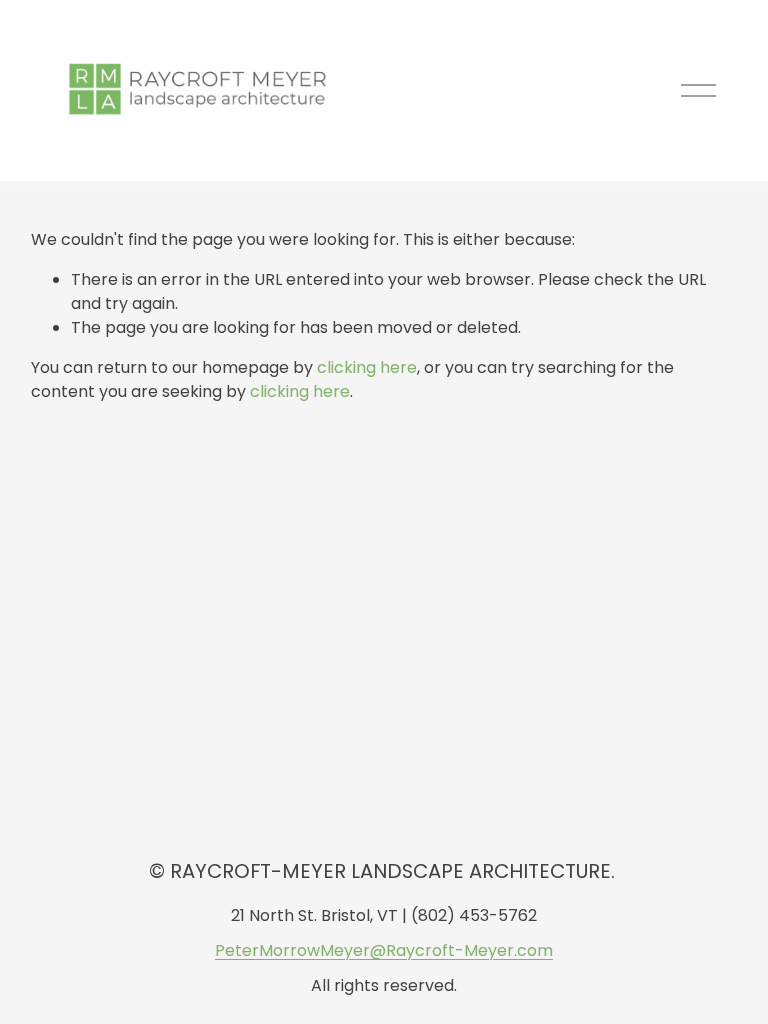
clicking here (367, 367)
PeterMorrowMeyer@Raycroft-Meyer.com (384, 950)
